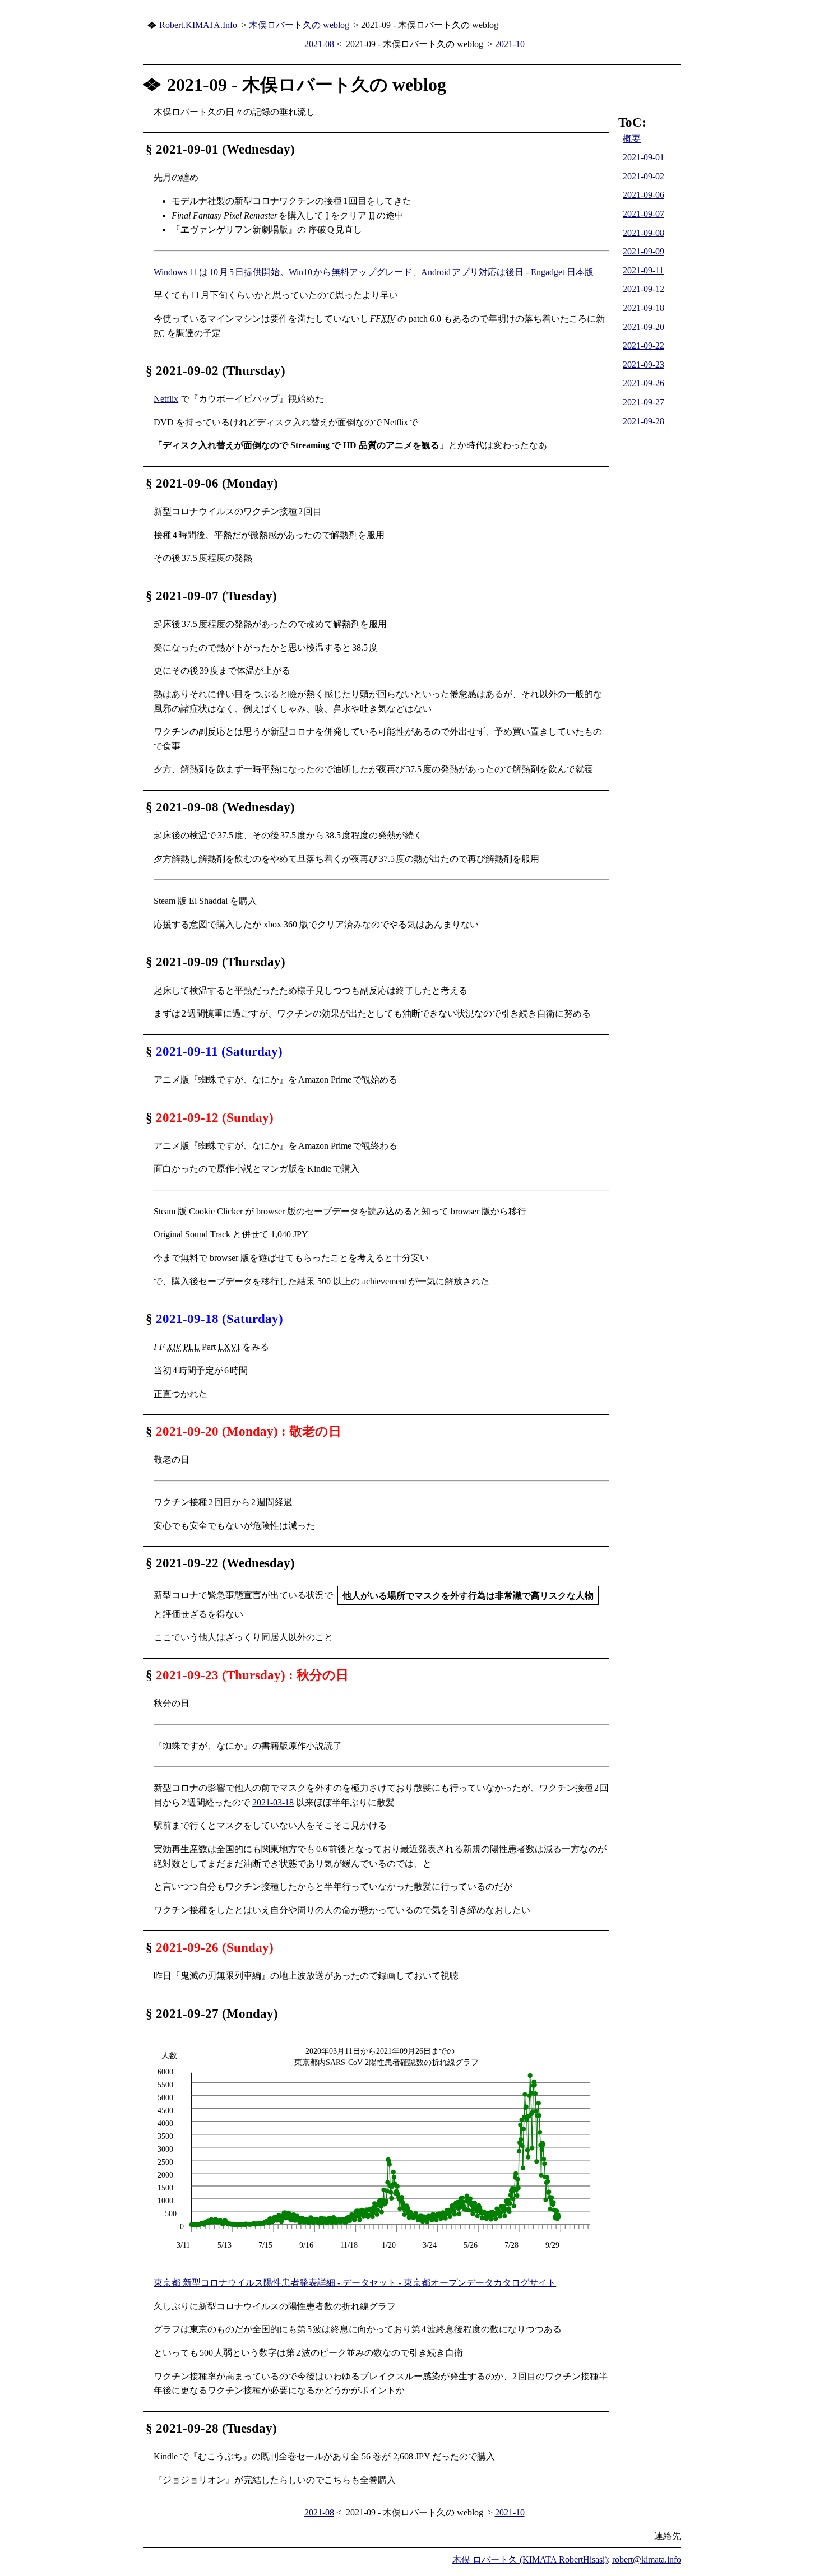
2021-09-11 (643, 270)
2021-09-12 (644, 289)
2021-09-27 (644, 402)
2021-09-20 (644, 327)
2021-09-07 (644, 214)
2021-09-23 (644, 365)
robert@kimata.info (647, 2559)
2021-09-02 (644, 176)
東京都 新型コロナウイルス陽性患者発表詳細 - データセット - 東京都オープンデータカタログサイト (355, 2283)
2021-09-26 (644, 383)
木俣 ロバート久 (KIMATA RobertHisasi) (530, 2559)
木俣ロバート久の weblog (299, 25)
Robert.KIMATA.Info (198, 25)
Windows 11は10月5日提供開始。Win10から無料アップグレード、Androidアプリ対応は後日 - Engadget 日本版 (374, 272)
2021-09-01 (644, 157)
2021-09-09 (644, 251)
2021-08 (319, 44)
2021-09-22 (644, 345)
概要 (632, 139)
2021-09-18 (644, 308)
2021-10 (510, 44)
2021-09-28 (644, 421)
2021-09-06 (644, 195)
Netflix (166, 399)
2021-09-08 (644, 233)
